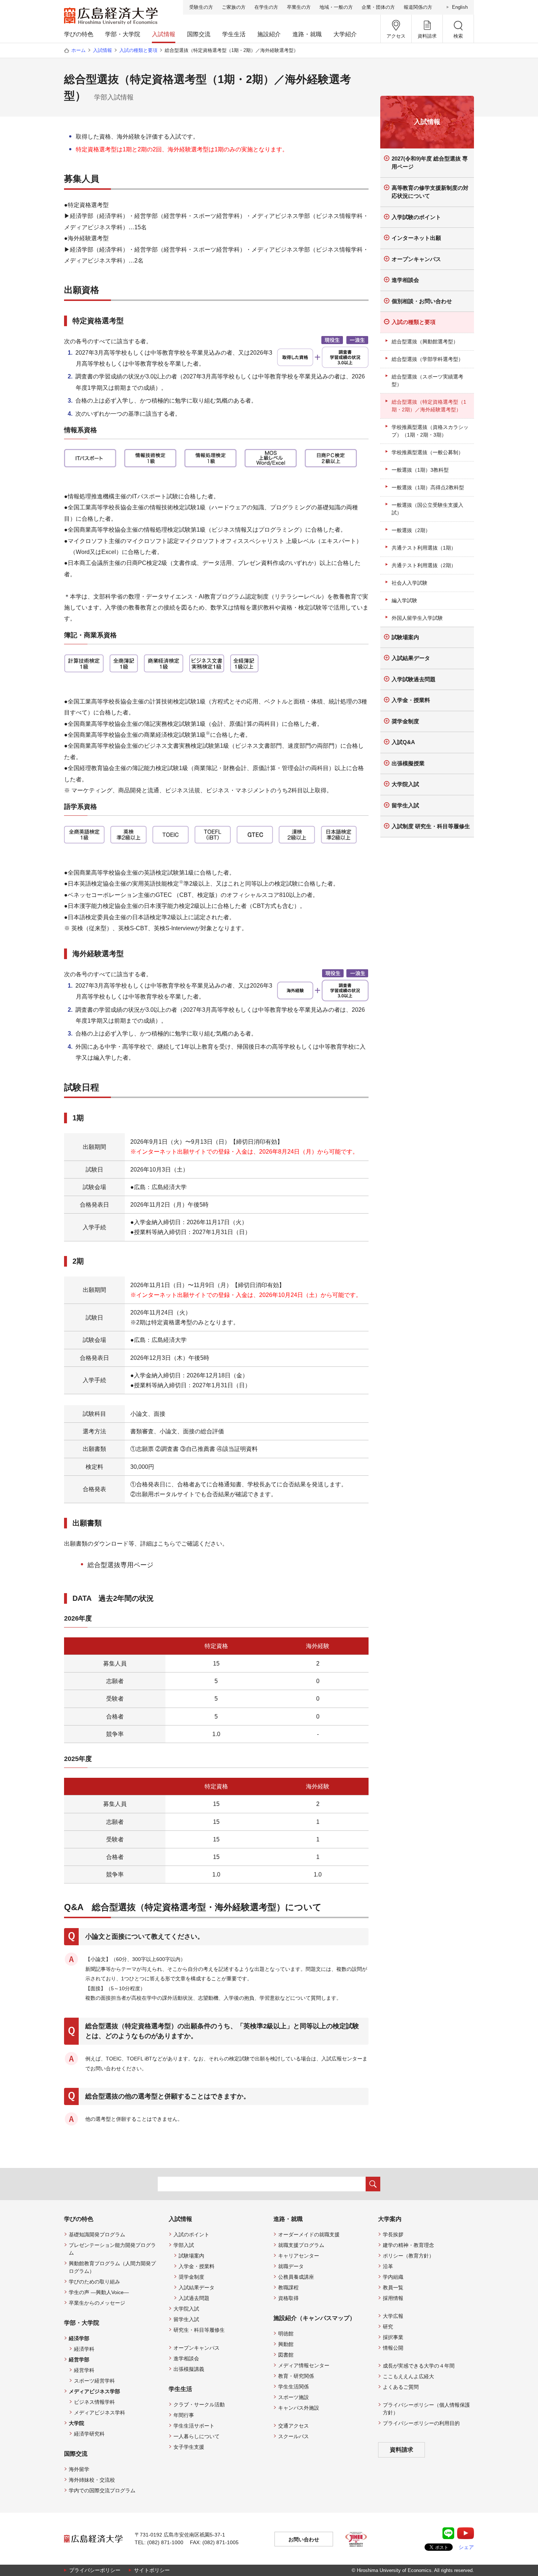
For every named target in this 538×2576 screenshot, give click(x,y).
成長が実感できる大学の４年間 (419, 2366)
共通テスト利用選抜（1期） (424, 548)
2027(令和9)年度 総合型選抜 (430, 163)
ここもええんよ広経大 (408, 2376)
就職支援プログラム (301, 2245)
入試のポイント (191, 2234)
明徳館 (286, 2334)
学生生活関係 (294, 2387)
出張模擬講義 (189, 2369)
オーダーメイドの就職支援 (309, 2234)
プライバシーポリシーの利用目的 (421, 2423)
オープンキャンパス (416, 259)
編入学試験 (404, 600)
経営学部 (79, 2360)
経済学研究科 (89, 2434)
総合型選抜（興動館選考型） (425, 342)
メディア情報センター (304, 2365)
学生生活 (234, 34)
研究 (388, 2327)
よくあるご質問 (401, 2387)
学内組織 (393, 2277)
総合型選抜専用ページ (120, 1565)
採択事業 (393, 2337)
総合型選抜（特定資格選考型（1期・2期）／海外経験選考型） (429, 406)
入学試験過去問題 (414, 679)
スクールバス (294, 2436)
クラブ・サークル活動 (199, 2405)
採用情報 (393, 2298)
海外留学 (79, 2469)
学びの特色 (79, 34)
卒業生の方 (299, 7)
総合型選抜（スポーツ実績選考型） (427, 380)
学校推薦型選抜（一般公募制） (427, 452)
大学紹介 (345, 34)
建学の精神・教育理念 (408, 2245)
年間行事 (184, 2415)
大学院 (76, 2423)
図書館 (286, 2355)
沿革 (388, 2266)
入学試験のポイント (416, 217)
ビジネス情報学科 (94, 2402)
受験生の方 (201, 7)
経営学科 (84, 2370)
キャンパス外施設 (299, 2408)
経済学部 (79, 2338)
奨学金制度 (405, 721)
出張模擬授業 (408, 763)
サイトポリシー (152, 2570)
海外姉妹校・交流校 (92, 2480)
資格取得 (288, 2298)
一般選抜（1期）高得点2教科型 (428, 487)
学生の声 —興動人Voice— (99, 2292)
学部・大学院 (123, 34)
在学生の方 (266, 7)
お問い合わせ (304, 2539)
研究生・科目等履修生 (199, 2330)
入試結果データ (411, 658)
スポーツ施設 (294, 2397)
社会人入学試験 (410, 583)
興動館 (286, 2344)
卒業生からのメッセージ (97, 2303)
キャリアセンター (299, 2256)
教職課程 (288, 2288)
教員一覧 (393, 2288)
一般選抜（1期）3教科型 (420, 470)
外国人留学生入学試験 (417, 618)
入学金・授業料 (411, 700)
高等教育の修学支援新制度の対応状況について (430, 192)
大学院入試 (405, 784)
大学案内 (390, 2219)
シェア (466, 2547)
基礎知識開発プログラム (97, 2234)
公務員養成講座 (296, 2277)
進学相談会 (405, 280)
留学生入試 (405, 805)
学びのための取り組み (94, 2282)
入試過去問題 (194, 2298)
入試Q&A (403, 742)
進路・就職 (307, 34)
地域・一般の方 (336, 7)
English (460, 7)
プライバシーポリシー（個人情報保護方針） (426, 2409)
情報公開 (393, 2348)
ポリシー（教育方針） (408, 2256)
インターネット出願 (416, 238)
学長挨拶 (393, 2234)
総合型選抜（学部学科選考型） (427, 359)
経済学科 (84, 2349)
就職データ (291, 2266)
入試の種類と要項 (138, 50)
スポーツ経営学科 (94, 2381)
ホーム (79, 50)
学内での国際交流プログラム (102, 2490)
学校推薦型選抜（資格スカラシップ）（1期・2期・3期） (430, 431)
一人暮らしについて (197, 2436)
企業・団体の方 (378, 7)
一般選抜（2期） (411, 530)
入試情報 (164, 34)
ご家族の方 (234, 7)
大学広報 (393, 2316)
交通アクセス (294, 2426)
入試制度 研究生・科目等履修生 (431, 826)
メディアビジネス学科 (100, 2413)
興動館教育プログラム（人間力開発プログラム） (112, 2267)
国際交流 (199, 34)
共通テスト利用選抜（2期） (424, 565)
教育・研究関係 (296, 2376)
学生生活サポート (194, 2426)
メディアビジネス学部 (94, 2391)
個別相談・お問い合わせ (422, 301)
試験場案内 (405, 637)
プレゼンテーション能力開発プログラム (112, 2249)
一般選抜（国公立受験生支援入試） (427, 509)
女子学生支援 (189, 2447)
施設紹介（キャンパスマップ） (314, 2318)
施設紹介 (269, 34)
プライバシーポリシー (95, 2570)
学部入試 (184, 2245)
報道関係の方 (418, 7)
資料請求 (401, 2450)
